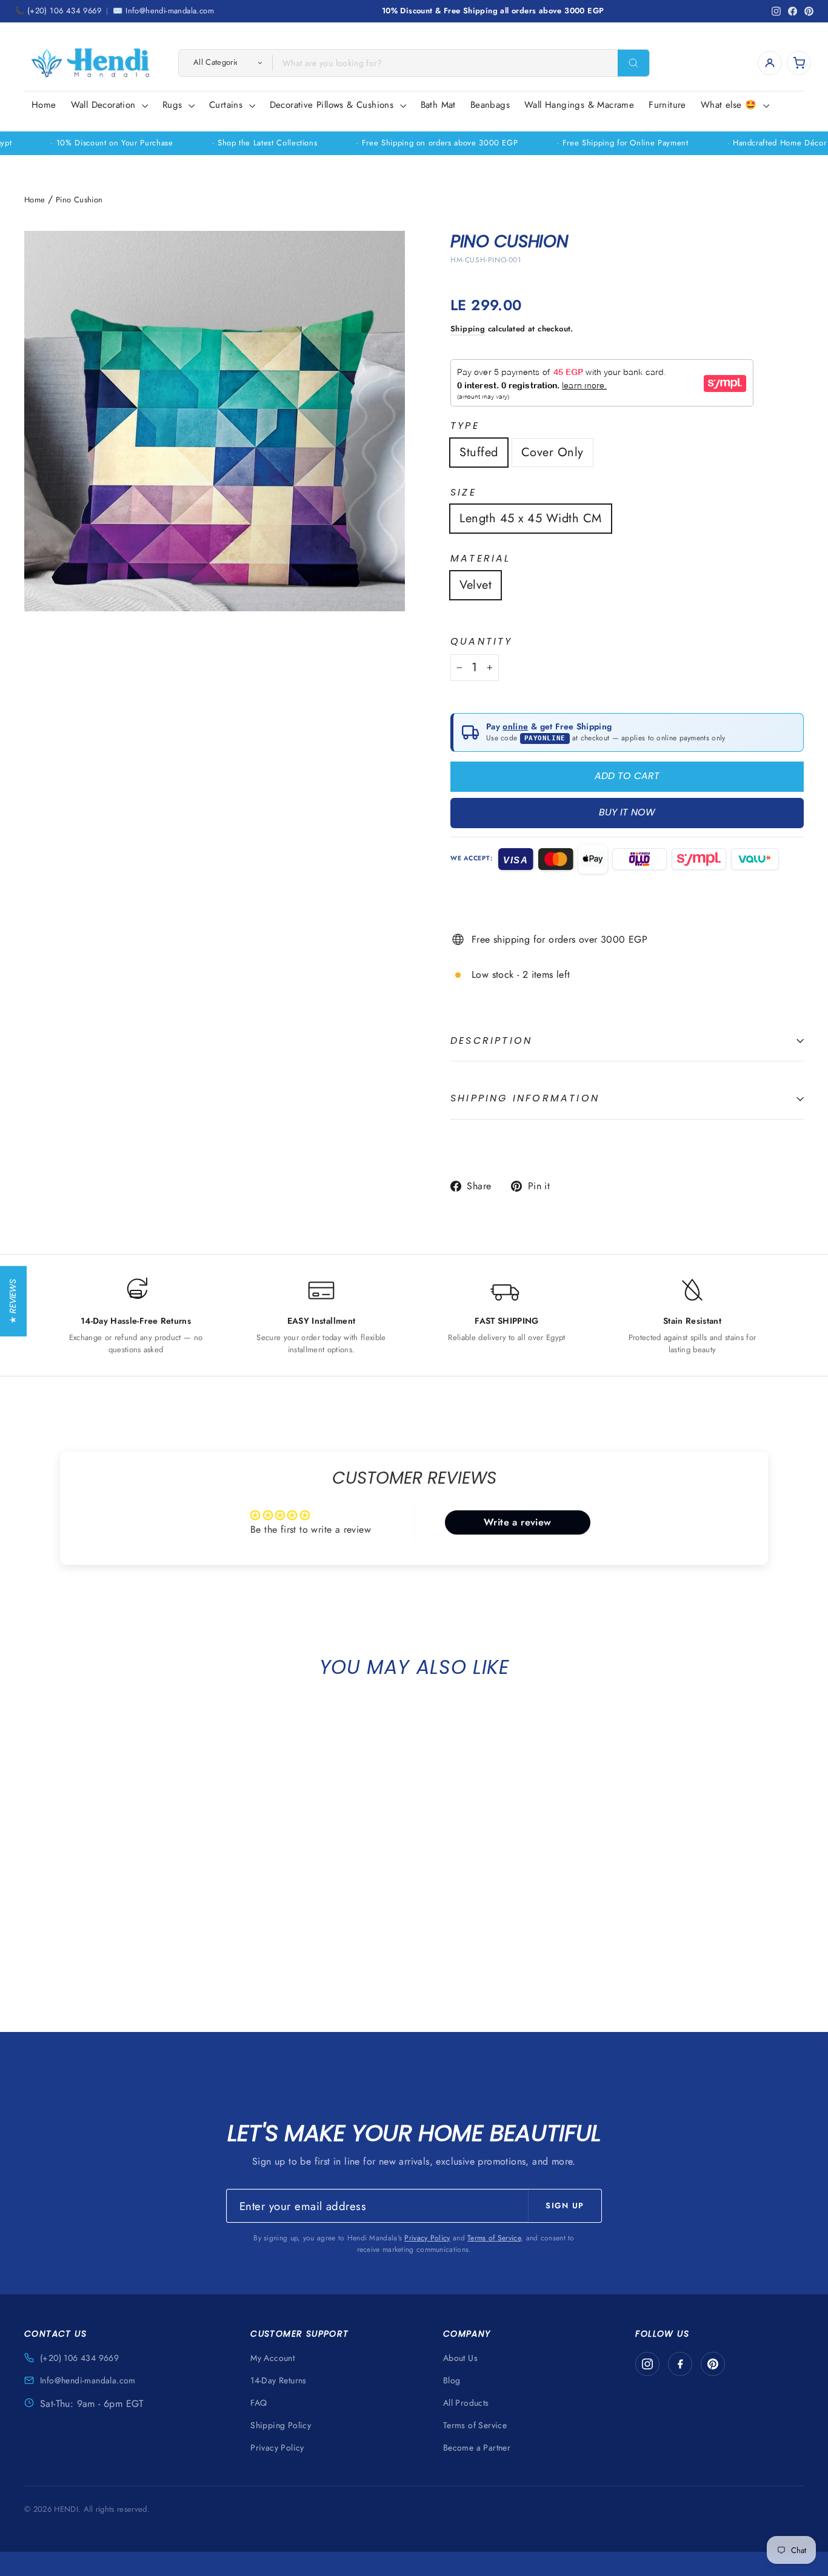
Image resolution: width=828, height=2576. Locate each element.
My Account (272, 2358)
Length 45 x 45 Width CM (531, 518)
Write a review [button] (518, 1522)
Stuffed (479, 452)
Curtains (228, 105)
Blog (452, 2380)
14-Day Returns (279, 2380)
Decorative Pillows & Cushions (333, 105)
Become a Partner (477, 2448)
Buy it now (627, 812)
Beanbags (490, 105)
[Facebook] (680, 2364)
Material (481, 559)
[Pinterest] (713, 2364)
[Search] (633, 63)
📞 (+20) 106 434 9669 (58, 11)
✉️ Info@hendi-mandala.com (163, 11)
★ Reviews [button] (13, 1301)
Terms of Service (494, 2238)
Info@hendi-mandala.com (88, 2380)
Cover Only (553, 452)
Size (463, 493)
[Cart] (799, 63)
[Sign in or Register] (770, 63)
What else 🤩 (730, 105)
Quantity (482, 642)
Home (44, 105)
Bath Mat (438, 105)
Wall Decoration (105, 105)
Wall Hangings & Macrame (579, 105)
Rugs (174, 105)
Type (465, 426)
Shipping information (525, 1098)
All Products (466, 2403)
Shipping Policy (281, 2425)
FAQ (259, 2403)
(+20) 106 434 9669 (79, 2358)
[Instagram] (647, 2364)
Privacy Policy (427, 2238)
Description (491, 1041)
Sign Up (565, 2206)
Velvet (476, 585)
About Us (460, 2358)
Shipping (468, 329)
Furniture (667, 105)
